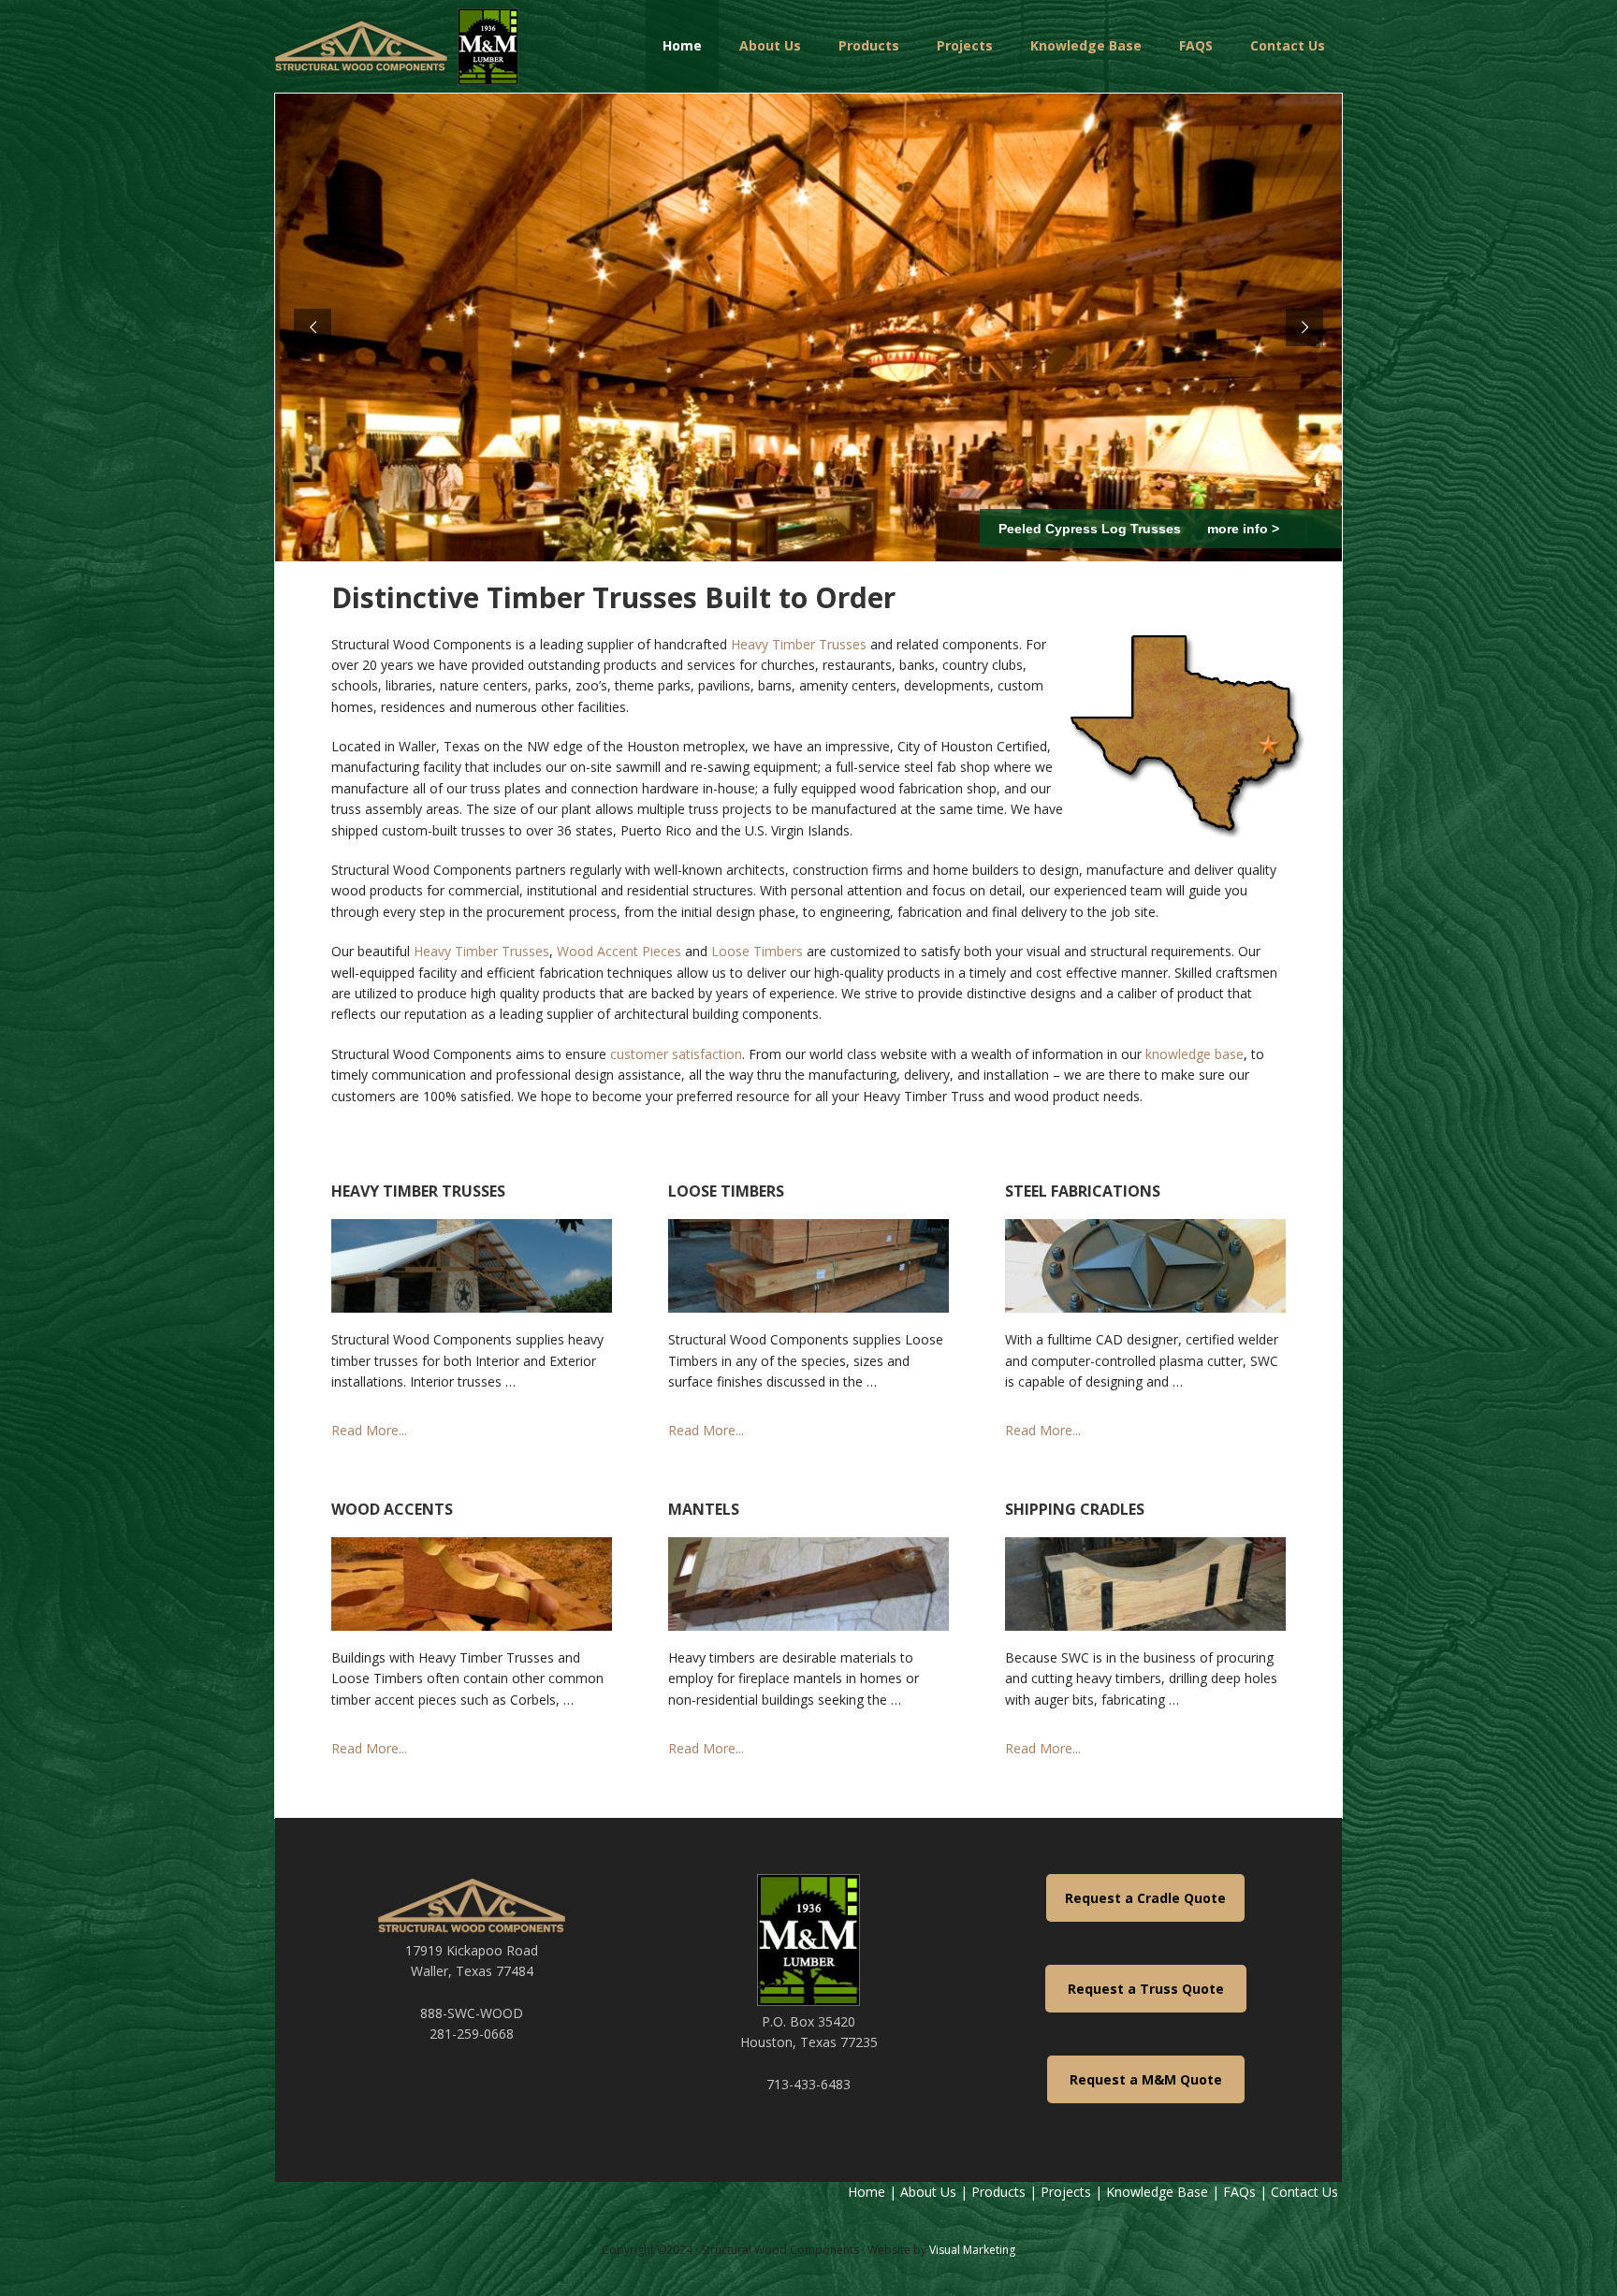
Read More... (369, 1430)
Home (867, 2192)
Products (998, 2192)
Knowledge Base (1157, 2192)
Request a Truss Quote (1146, 1989)
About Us (928, 2192)
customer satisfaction (676, 1054)
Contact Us (1306, 2192)
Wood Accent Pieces (619, 951)
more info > (1240, 529)
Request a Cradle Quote (1145, 1898)
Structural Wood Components (397, 47)
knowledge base (1195, 1054)
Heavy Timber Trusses (799, 644)
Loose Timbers (757, 951)
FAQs (1239, 2192)
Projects (1066, 2192)
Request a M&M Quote (1146, 2079)
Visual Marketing (972, 2250)
